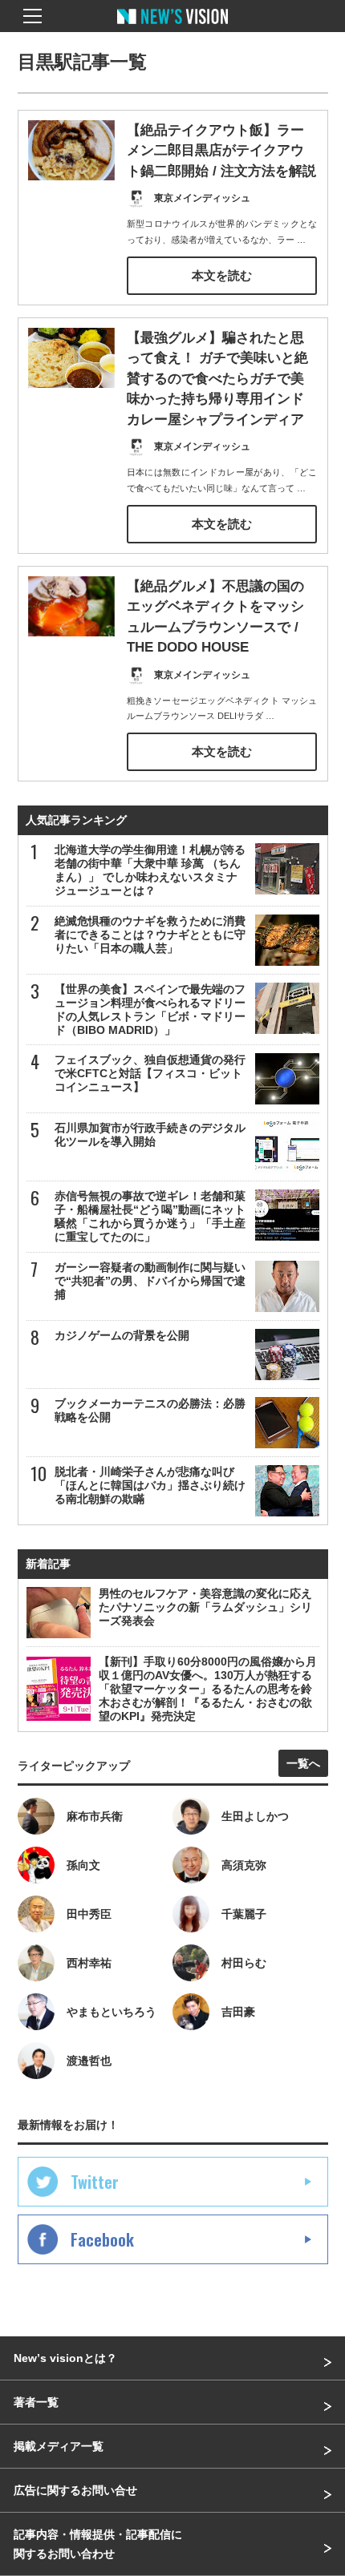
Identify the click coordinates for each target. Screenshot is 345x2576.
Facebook (102, 2239)
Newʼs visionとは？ (65, 2358)
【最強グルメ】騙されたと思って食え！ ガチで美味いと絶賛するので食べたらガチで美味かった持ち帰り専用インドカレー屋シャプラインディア (217, 379)
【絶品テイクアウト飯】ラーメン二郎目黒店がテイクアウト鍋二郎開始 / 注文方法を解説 (221, 151)
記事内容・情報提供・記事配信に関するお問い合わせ (98, 2544)
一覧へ (303, 1763)
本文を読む (222, 275)
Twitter (95, 2182)
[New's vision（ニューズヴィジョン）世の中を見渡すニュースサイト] (172, 28)
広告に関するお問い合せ (75, 2490)
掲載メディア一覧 (59, 2446)
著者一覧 (36, 2402)
